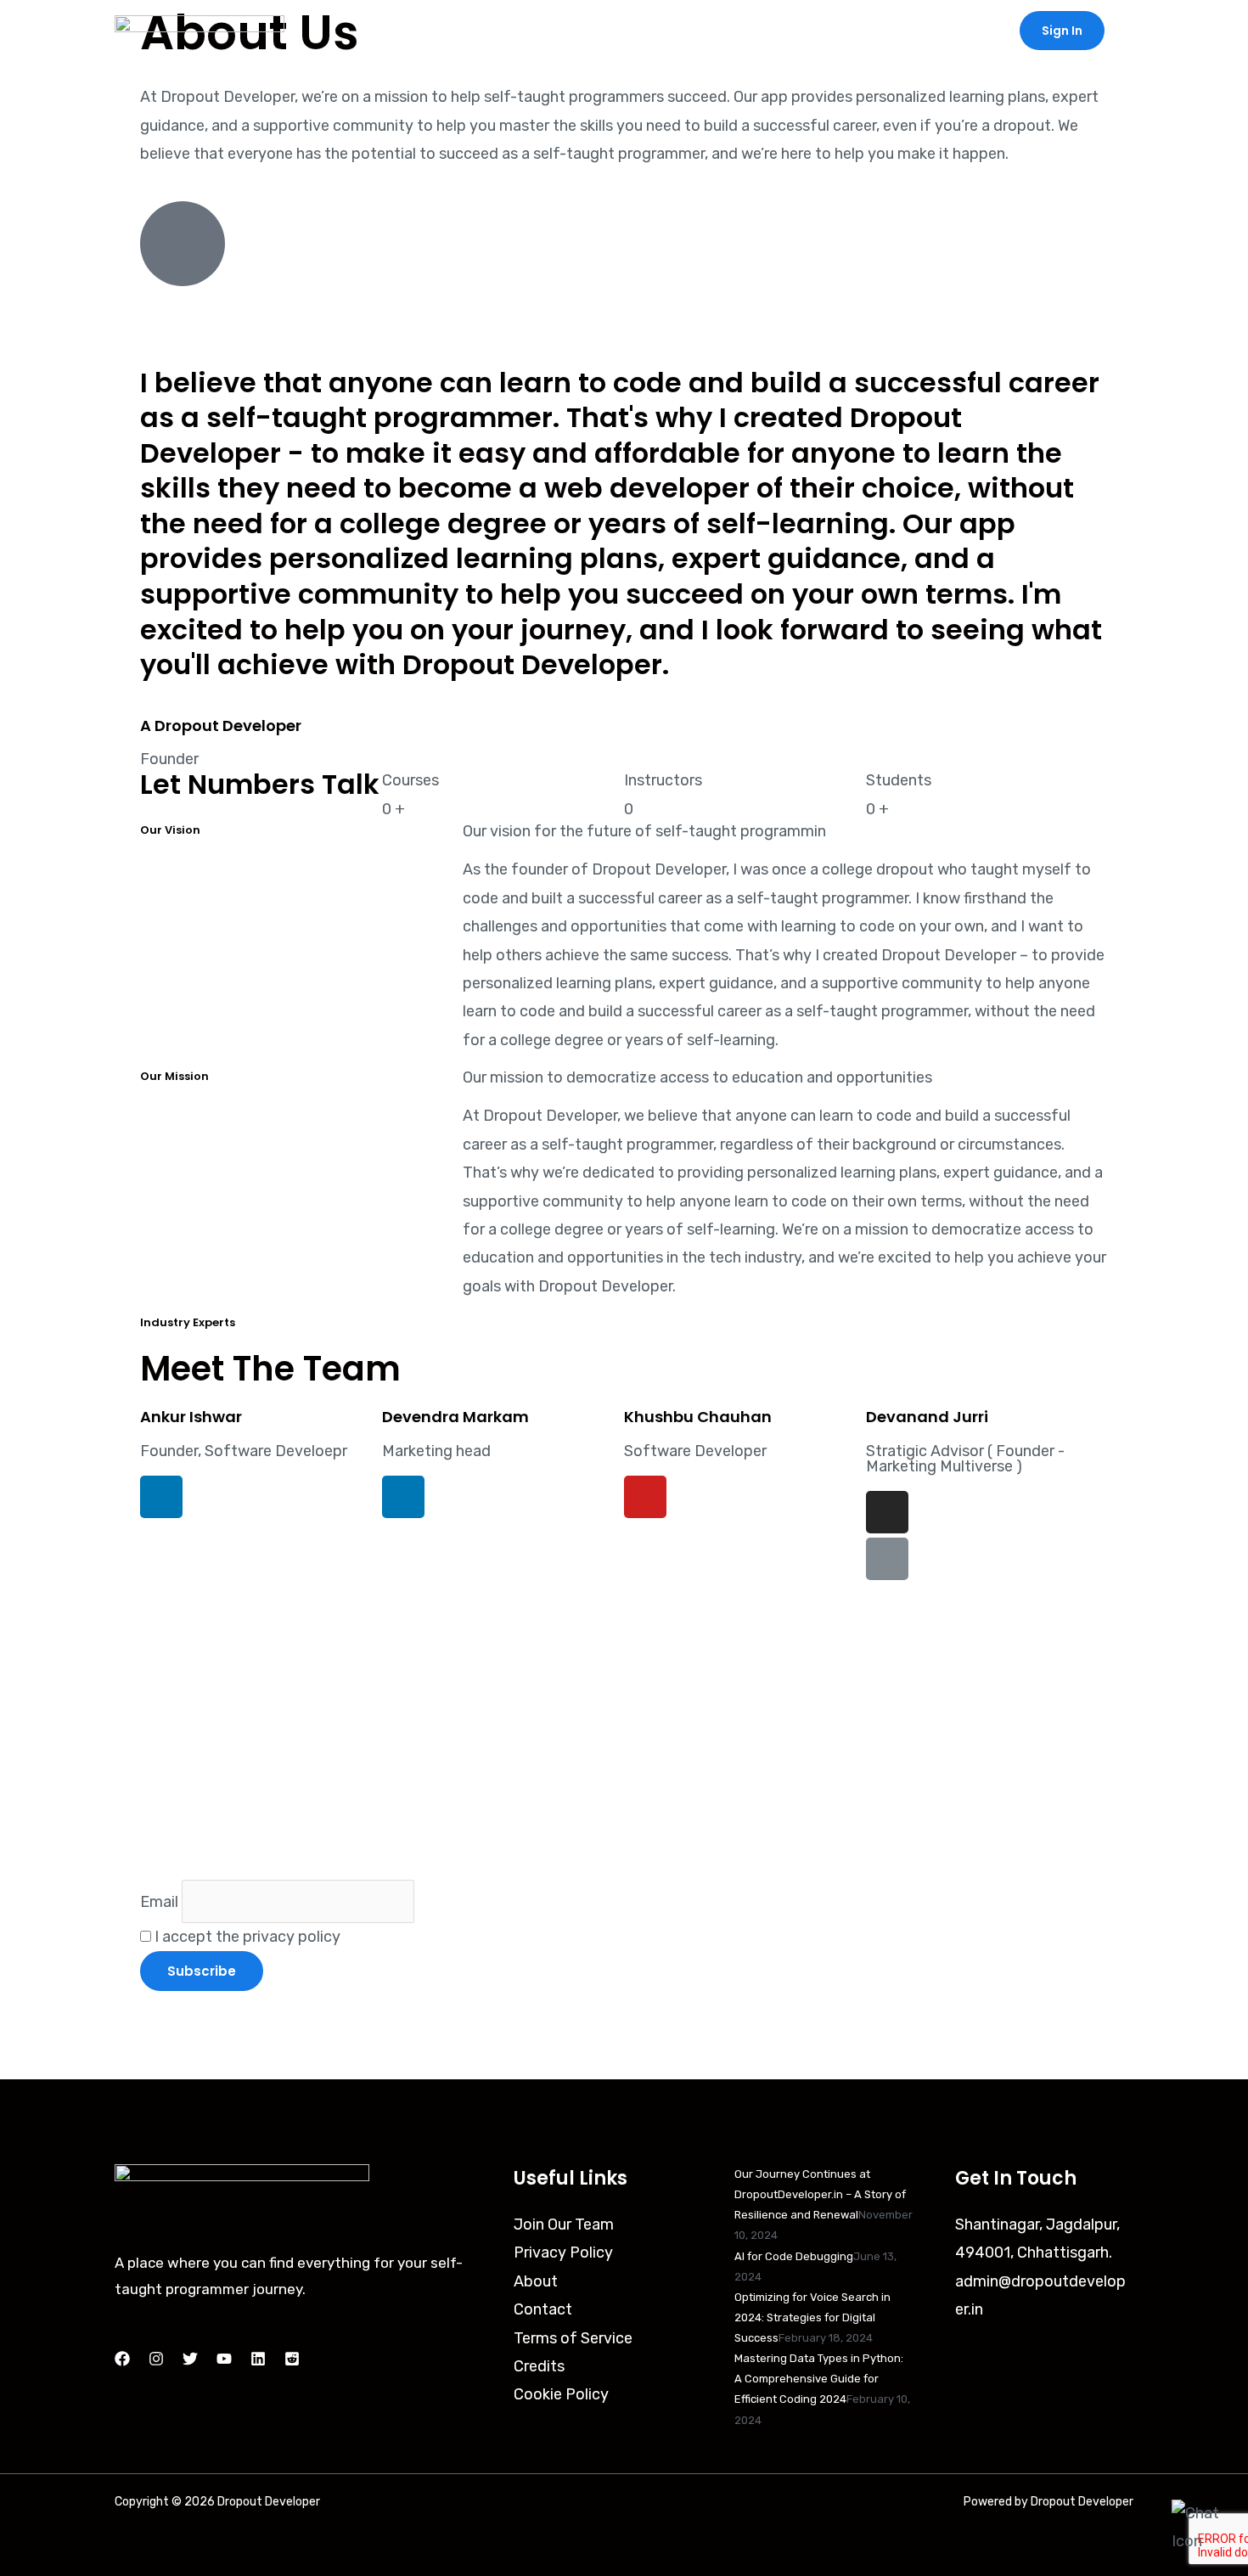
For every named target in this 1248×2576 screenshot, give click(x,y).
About (965, 31)
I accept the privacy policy (246, 1937)
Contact (883, 31)
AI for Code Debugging (794, 2256)
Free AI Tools (762, 31)
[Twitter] (190, 2359)
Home (593, 31)
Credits (539, 2366)
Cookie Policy (561, 2394)
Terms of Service (573, 2338)
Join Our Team (564, 2224)
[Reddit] (292, 2359)
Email (159, 1901)
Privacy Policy (563, 2253)
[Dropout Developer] (200, 30)
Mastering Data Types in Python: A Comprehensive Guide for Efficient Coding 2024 (819, 2379)
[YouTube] (224, 2359)
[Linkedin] (258, 2359)
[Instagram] (156, 2359)
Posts (665, 31)
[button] (1062, 31)
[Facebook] (122, 2359)
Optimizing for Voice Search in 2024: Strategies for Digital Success (812, 2317)
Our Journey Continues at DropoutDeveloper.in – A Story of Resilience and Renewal (820, 2194)
